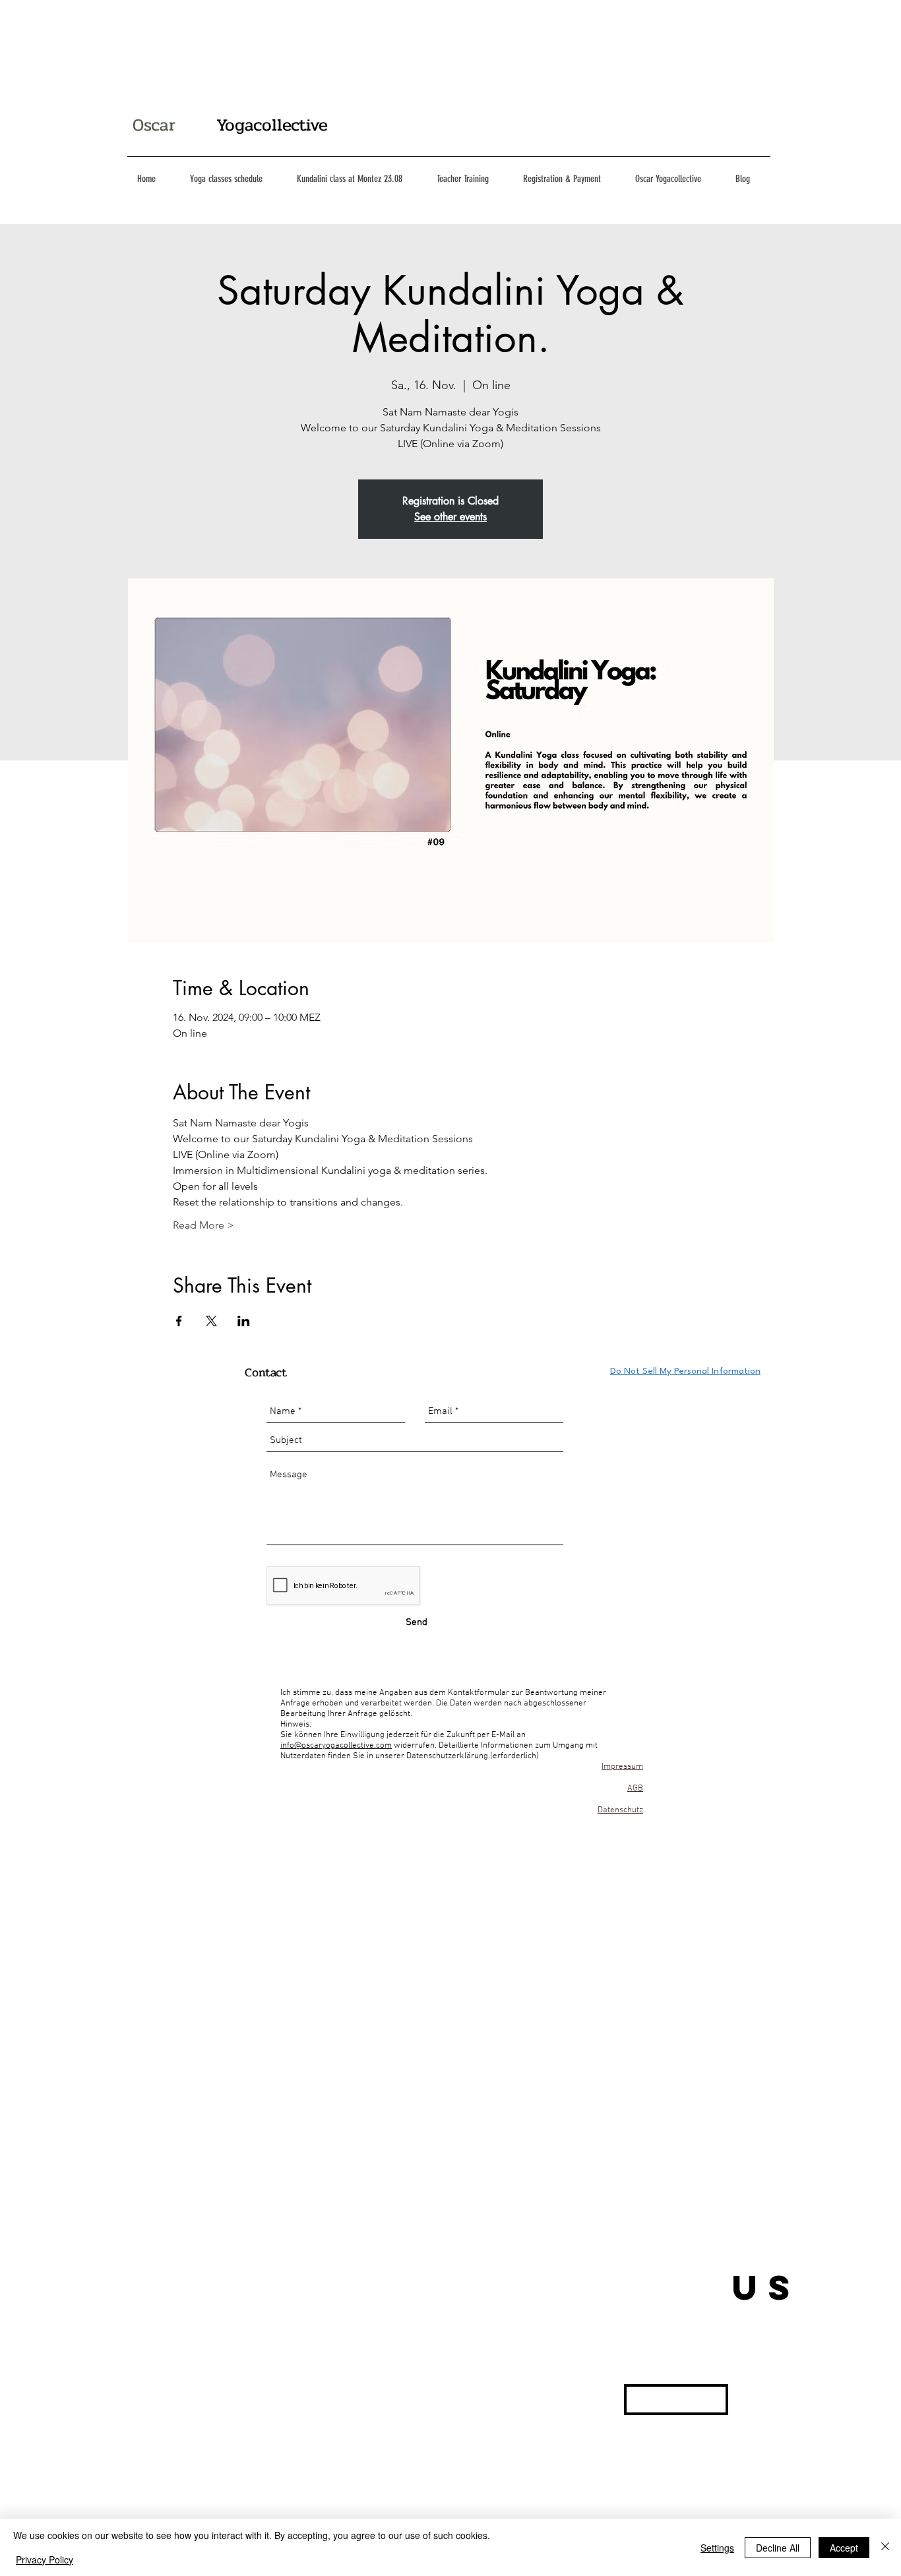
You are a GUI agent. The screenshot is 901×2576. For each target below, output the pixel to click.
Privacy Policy (45, 2560)
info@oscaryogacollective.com (336, 1746)
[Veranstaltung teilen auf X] (211, 1321)
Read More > (203, 1225)
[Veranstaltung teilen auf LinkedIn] (244, 1321)
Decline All (778, 2548)
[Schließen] (885, 2547)
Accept (844, 2548)
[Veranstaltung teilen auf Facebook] (179, 1321)
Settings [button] (717, 2548)
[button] (676, 2400)
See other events (450, 517)
